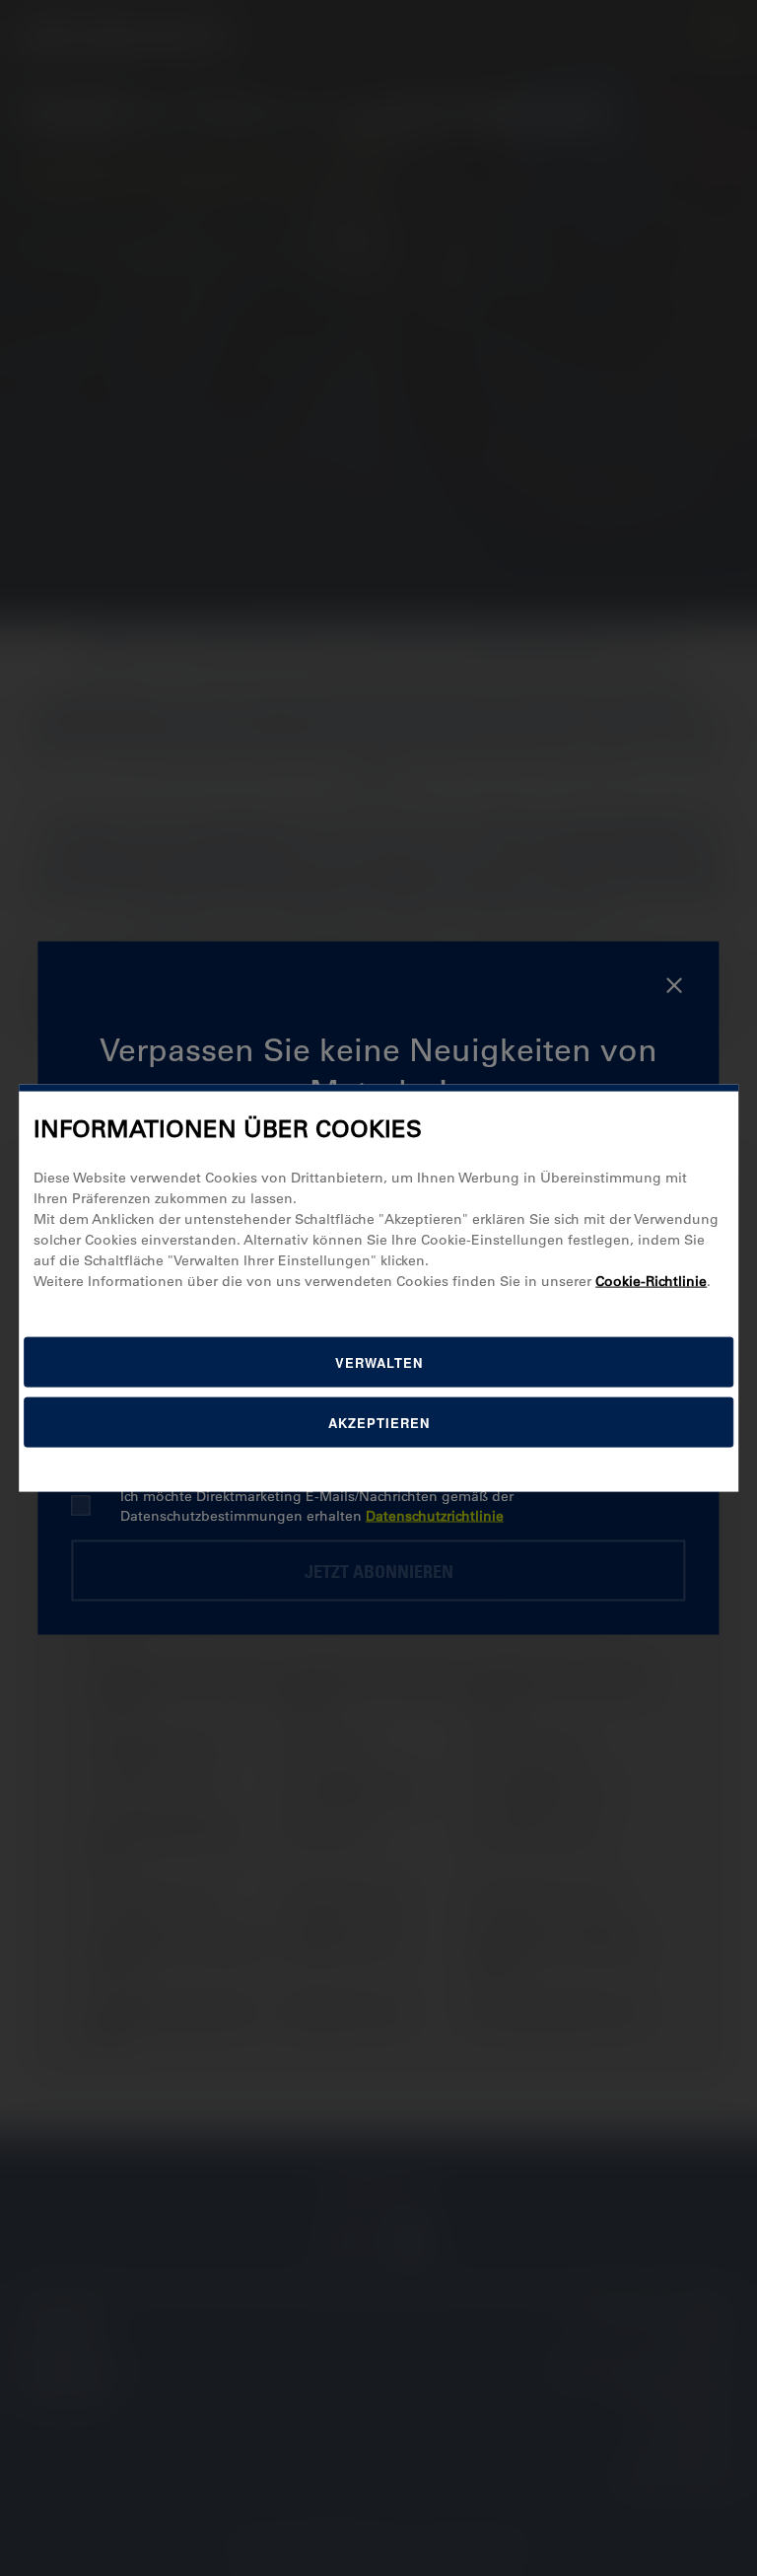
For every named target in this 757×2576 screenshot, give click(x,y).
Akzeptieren (379, 1422)
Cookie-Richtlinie (651, 1280)
